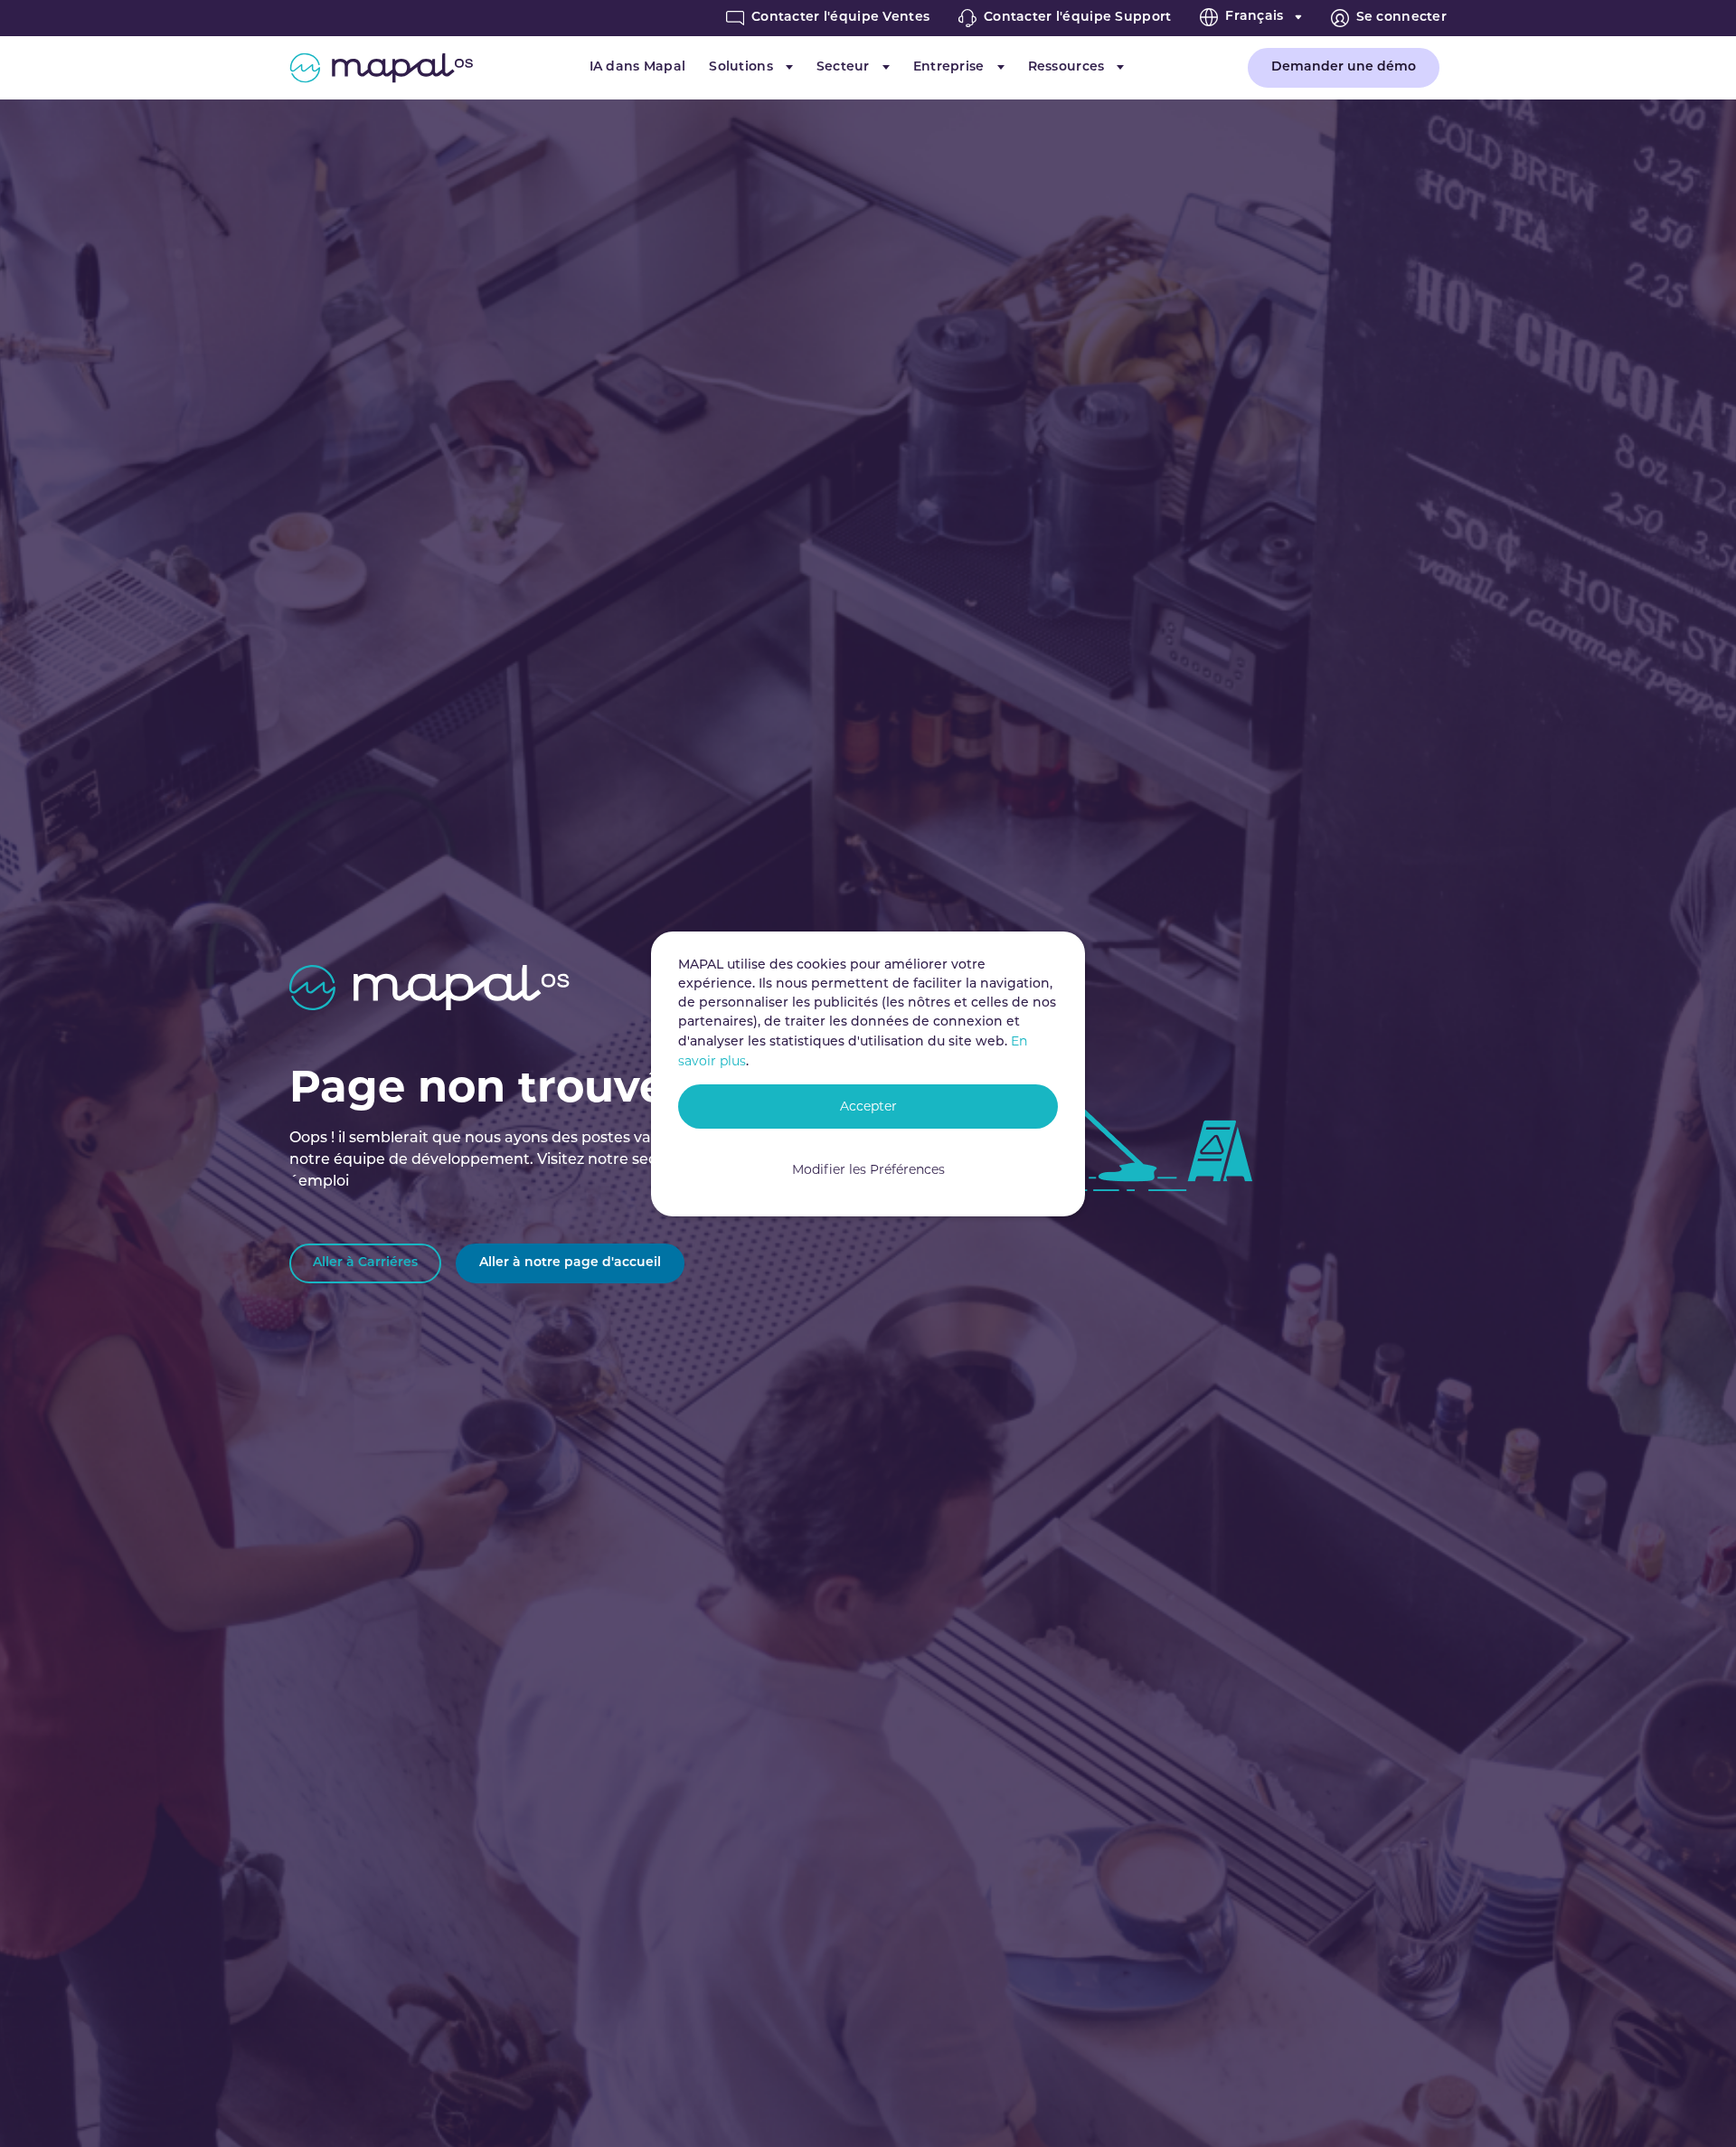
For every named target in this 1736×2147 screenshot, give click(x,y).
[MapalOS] (381, 68)
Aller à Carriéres (365, 1263)
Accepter (868, 1106)
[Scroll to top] (1696, 2107)
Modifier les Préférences (868, 1169)
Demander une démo (1344, 67)
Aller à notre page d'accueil (570, 1263)
